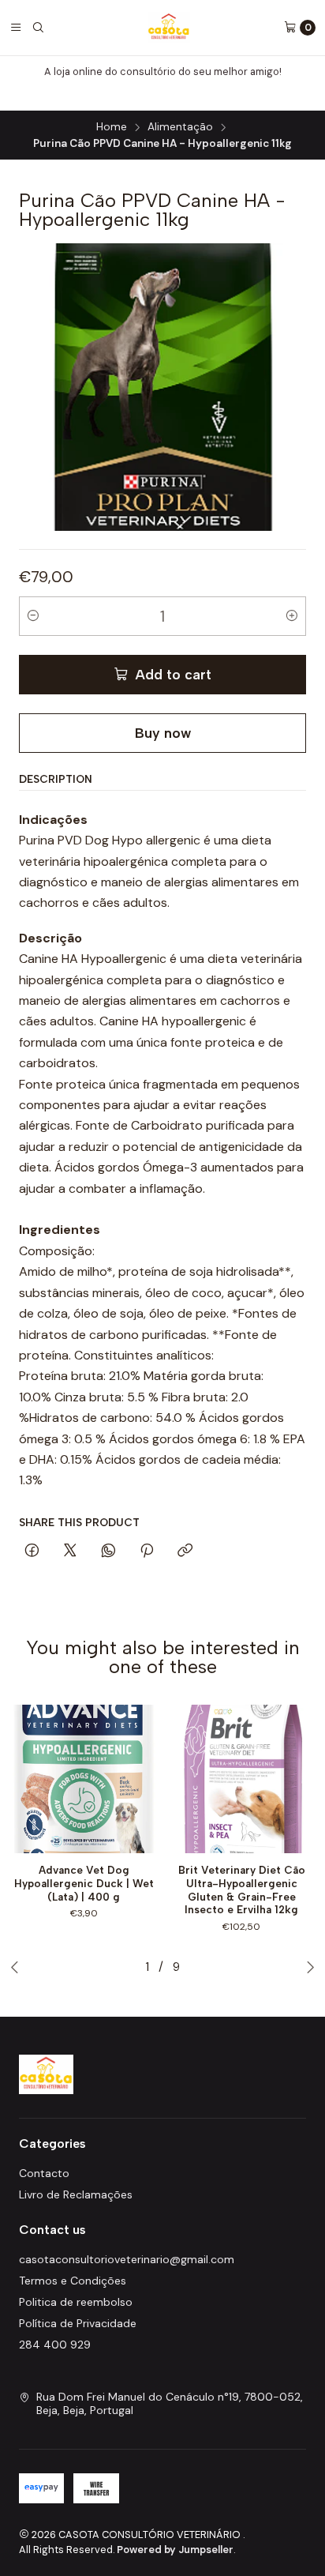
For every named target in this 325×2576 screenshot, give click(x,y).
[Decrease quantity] (33, 616)
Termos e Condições (73, 2281)
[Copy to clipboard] (185, 1551)
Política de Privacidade (78, 2323)
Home (112, 127)
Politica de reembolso (76, 2302)
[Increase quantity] (292, 616)
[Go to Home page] (169, 28)
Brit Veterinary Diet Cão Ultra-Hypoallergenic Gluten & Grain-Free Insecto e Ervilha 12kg (242, 1890)
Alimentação (180, 127)
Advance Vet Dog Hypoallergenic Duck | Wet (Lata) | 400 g (84, 1883)
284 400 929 (55, 2345)
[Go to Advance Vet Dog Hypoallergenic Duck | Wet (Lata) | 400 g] (84, 1779)
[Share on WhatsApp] (108, 1551)
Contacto (44, 2173)
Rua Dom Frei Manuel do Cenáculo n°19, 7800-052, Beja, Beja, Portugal (170, 2404)
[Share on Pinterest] (147, 1551)
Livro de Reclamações (76, 2194)
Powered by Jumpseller (175, 2550)
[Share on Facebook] (32, 1551)
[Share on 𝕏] (70, 1551)
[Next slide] (310, 1967)
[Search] (38, 28)
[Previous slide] (15, 1967)
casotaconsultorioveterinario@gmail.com (127, 2259)
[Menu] (16, 28)
